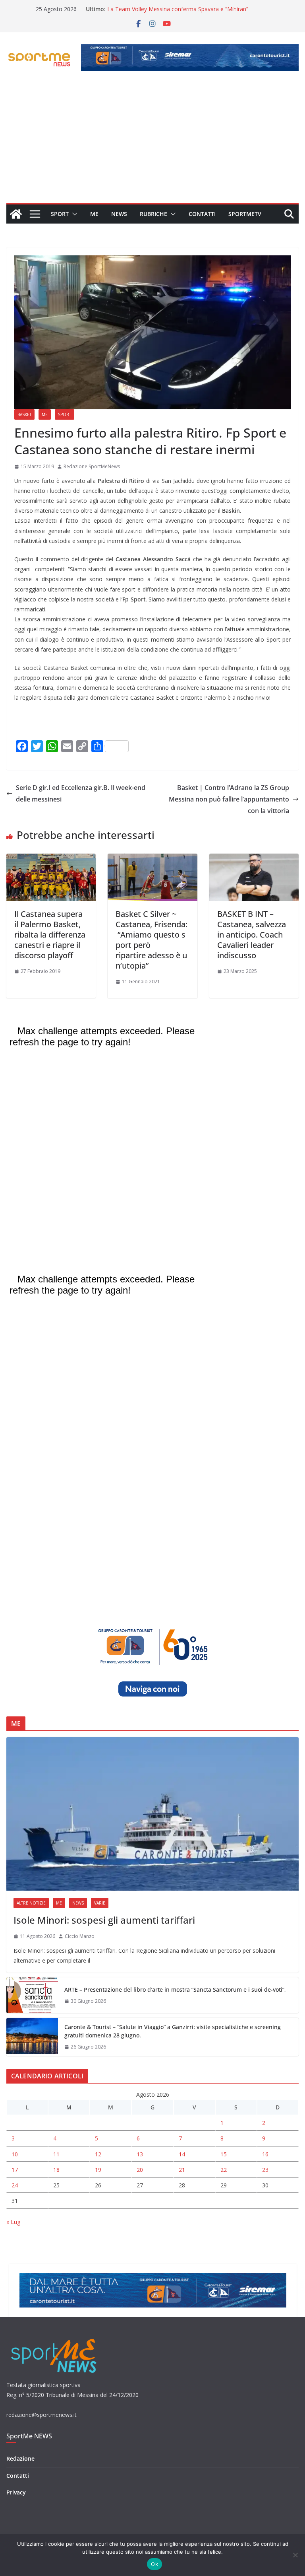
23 (265, 2170)
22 (224, 2170)
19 (98, 2170)
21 (182, 2170)
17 (15, 2170)
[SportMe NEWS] (16, 214)
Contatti (202, 214)
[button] (73, 214)
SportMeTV (245, 214)
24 (15, 2185)
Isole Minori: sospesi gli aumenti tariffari (104, 1920)
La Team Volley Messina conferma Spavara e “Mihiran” (178, 9)
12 (98, 2154)
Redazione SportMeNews (92, 466)
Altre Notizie (31, 1903)
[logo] (55, 2338)
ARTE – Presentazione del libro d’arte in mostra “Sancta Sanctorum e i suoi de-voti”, (175, 1989)
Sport (60, 214)
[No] (295, 2555)
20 (140, 2170)
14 (182, 2154)
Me (94, 214)
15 (224, 2154)
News (119, 214)
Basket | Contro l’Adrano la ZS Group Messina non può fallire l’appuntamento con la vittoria (229, 799)
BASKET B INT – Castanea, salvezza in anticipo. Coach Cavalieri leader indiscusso (252, 935)
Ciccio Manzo (80, 1936)
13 (140, 2154)
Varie (100, 1903)
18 (56, 2170)
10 (15, 2154)
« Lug (13, 2222)
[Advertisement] (152, 143)
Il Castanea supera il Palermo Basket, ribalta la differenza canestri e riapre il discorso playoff (50, 935)
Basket (24, 414)
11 (56, 2154)
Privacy (16, 2492)
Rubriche (153, 214)
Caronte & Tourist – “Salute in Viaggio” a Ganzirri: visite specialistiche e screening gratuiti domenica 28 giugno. (173, 2031)
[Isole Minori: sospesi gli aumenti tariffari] (152, 1814)
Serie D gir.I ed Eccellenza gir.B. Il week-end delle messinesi (81, 793)
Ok (154, 2564)
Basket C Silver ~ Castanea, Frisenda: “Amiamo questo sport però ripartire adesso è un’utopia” (152, 940)
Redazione (20, 2458)
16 (265, 2154)
